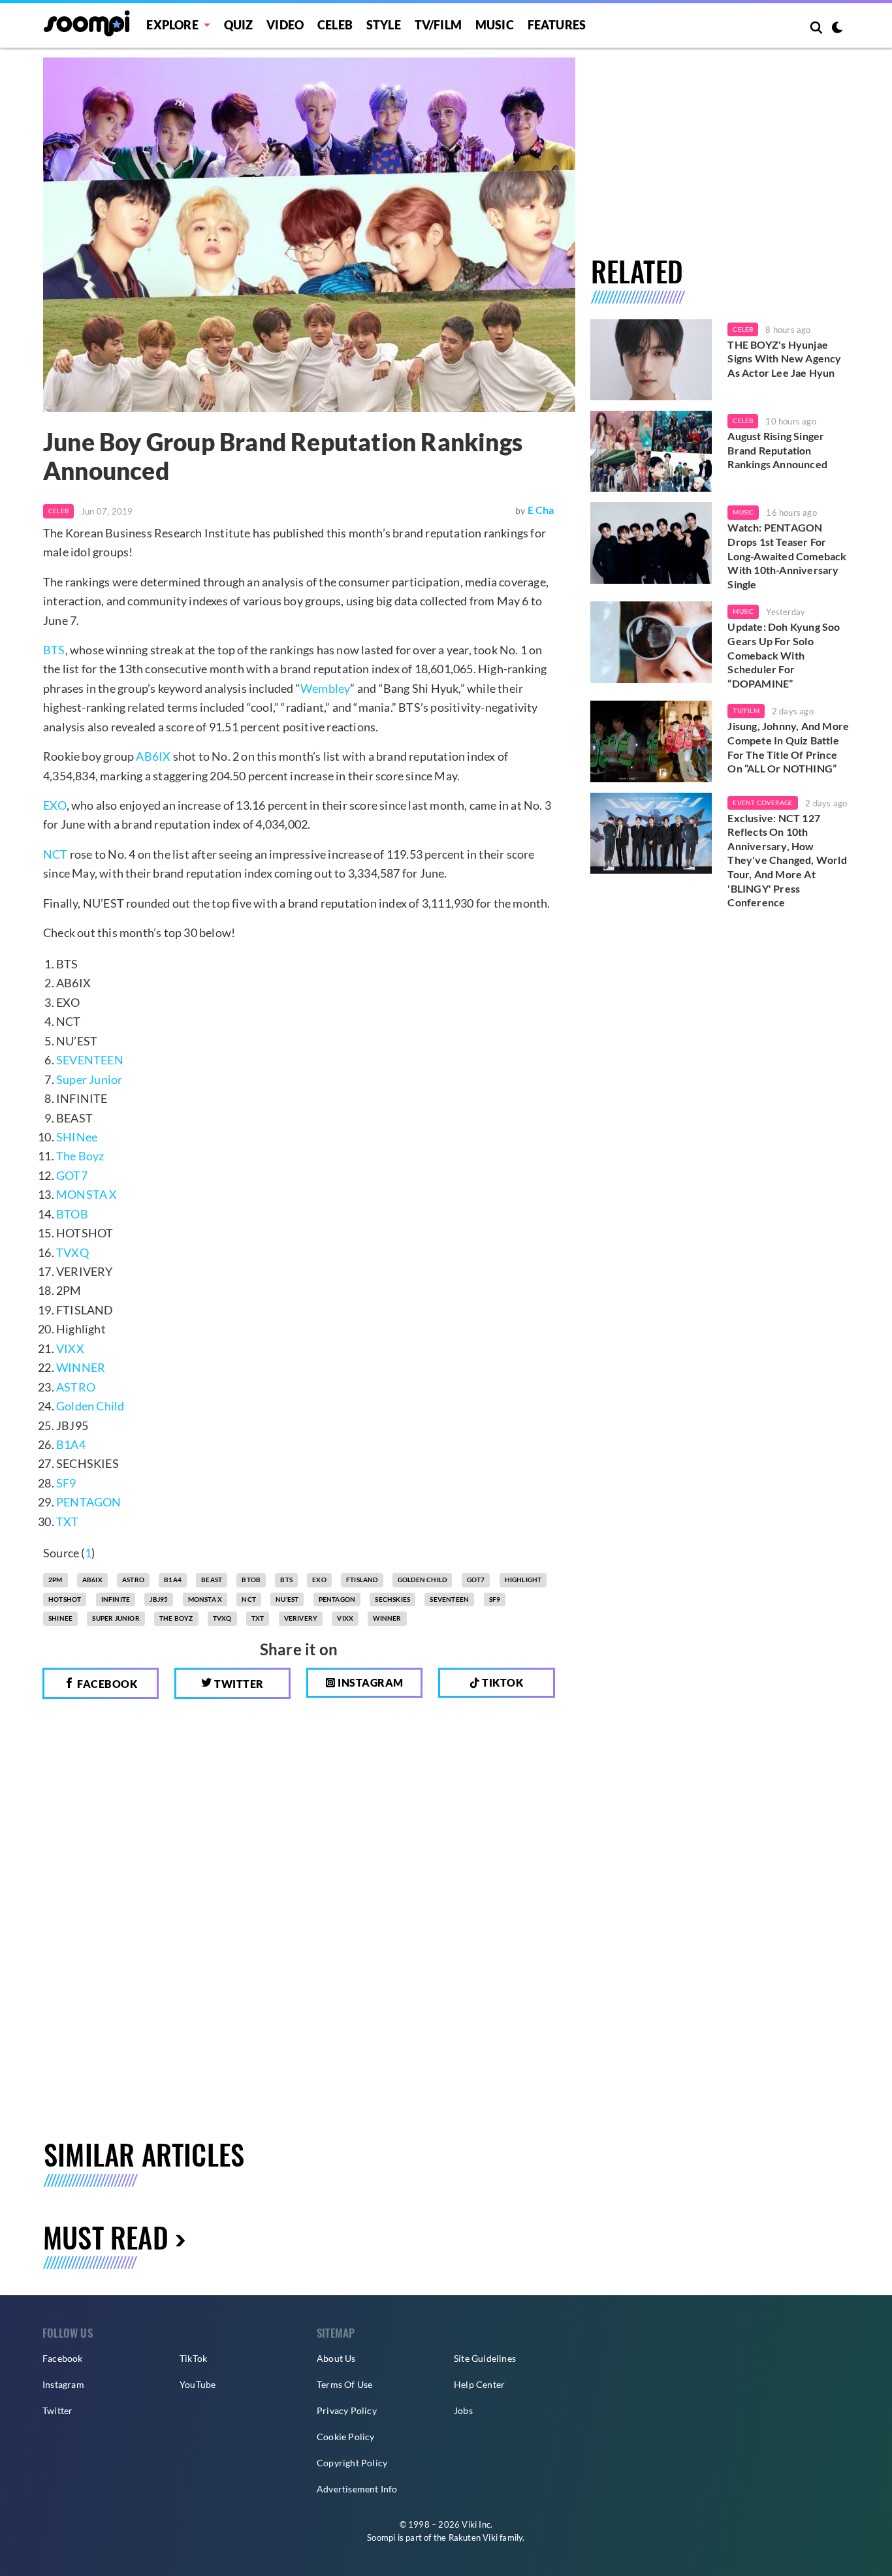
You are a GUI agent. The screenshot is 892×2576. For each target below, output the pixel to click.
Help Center (479, 2384)
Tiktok (502, 1682)
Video (285, 25)
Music (495, 25)
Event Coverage (763, 803)
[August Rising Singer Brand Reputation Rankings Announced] (651, 451)
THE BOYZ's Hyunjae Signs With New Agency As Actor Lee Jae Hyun (784, 358)
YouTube (198, 2384)
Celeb (335, 25)
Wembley (325, 688)
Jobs (463, 2410)
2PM (56, 1580)
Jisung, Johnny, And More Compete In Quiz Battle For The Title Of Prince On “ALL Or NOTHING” (788, 747)
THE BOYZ (176, 1618)
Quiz (239, 25)
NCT (56, 854)
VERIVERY (301, 1618)
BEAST (212, 1580)
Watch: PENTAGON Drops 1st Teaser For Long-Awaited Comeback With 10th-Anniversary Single (787, 555)
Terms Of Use (344, 2384)
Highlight (523, 1580)
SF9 (66, 1483)
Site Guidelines (485, 2358)
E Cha (541, 510)
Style (384, 25)
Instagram (370, 1682)
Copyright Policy (352, 2463)
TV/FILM (438, 25)
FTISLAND (362, 1580)
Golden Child (90, 1406)
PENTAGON (89, 1502)
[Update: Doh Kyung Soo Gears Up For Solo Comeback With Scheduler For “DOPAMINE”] (651, 642)
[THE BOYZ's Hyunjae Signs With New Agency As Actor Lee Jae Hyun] (651, 360)
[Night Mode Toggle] (837, 29)
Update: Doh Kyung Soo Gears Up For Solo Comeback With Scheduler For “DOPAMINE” (784, 655)
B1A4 (71, 1444)
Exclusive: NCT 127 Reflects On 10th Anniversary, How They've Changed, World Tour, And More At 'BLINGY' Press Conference (787, 860)
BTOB (72, 1214)
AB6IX (153, 756)
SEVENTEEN (90, 1060)
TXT (68, 1521)
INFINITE (116, 1599)
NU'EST (287, 1599)
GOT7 (72, 1175)
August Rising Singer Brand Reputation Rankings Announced (777, 450)
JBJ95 (159, 1599)
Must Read (106, 2237)
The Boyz (80, 1156)
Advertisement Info (357, 2489)
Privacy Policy (347, 2410)
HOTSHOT (65, 1599)
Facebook (106, 1684)
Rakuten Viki (473, 2537)
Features (557, 25)
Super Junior (89, 1079)
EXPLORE (172, 25)
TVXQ (72, 1252)
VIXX (70, 1348)
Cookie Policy (346, 2437)
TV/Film (746, 710)
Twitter (238, 1684)
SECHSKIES (392, 1599)
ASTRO (76, 1387)
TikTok (193, 2358)
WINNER (81, 1367)
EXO (55, 805)
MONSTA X (87, 1194)
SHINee (77, 1137)
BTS (54, 650)
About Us (336, 2358)
